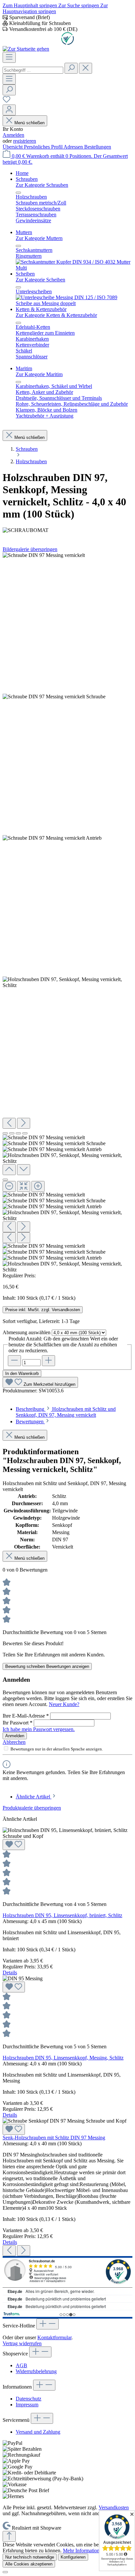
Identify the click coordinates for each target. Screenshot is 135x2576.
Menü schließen (29, 123)
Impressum (27, 2405)
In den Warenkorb (22, 1373)
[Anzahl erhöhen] (48, 1361)
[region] (67, 913)
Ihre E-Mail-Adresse (26, 1716)
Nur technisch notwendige (30, 2557)
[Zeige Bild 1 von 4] (5, 1133)
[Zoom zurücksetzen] (24, 1186)
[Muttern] (74, 268)
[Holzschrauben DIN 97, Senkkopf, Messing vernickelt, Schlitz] (44, 555)
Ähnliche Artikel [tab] (34, 1797)
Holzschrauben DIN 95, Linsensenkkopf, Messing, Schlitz (63, 2058)
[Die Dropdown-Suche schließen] (86, 68)
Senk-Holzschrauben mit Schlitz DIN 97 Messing (54, 2138)
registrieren (25, 141)
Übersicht (13, 147)
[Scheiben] (74, 303)
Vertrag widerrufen (22, 2343)
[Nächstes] (24, 1123)
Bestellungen (98, 147)
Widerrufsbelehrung (36, 2371)
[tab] (66, 1412)
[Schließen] (5, 1180)
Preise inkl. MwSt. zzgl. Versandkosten (43, 1310)
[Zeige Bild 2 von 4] (12, 1133)
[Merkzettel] (7, 101)
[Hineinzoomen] (38, 1186)
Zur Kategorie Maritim (39, 374)
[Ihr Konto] (9, 110)
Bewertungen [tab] (30, 1421)
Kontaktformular (54, 2337)
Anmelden (13, 135)
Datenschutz (29, 2399)
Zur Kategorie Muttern (39, 238)
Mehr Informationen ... (86, 2551)
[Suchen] (71, 68)
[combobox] (33, 70)
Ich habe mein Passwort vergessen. (39, 1729)
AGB (21, 2365)
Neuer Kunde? (64, 1704)
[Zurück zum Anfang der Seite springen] (9, 2536)
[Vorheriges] (9, 1123)
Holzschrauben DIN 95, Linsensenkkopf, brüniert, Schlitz (62, 1915)
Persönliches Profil (44, 147)
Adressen (74, 147)
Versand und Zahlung (38, 2432)
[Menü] (9, 57)
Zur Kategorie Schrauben (42, 185)
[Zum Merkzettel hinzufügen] (14, 1845)
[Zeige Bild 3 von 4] (18, 1133)
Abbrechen (14, 1742)
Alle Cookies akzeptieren (29, 2564)
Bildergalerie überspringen (30, 549)
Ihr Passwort (18, 1723)
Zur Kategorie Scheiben (40, 280)
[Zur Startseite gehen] (26, 49)
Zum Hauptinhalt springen (30, 5)
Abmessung (27, 1332)
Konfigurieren (73, 2557)
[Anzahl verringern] (14, 1361)
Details (10, 1973)
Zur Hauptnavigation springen (55, 8)
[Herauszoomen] (9, 1186)
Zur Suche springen (79, 5)
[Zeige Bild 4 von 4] (25, 1133)
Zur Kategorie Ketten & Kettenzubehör (56, 315)
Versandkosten (114, 2507)
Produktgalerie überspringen (32, 1808)
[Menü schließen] (18, 193)
